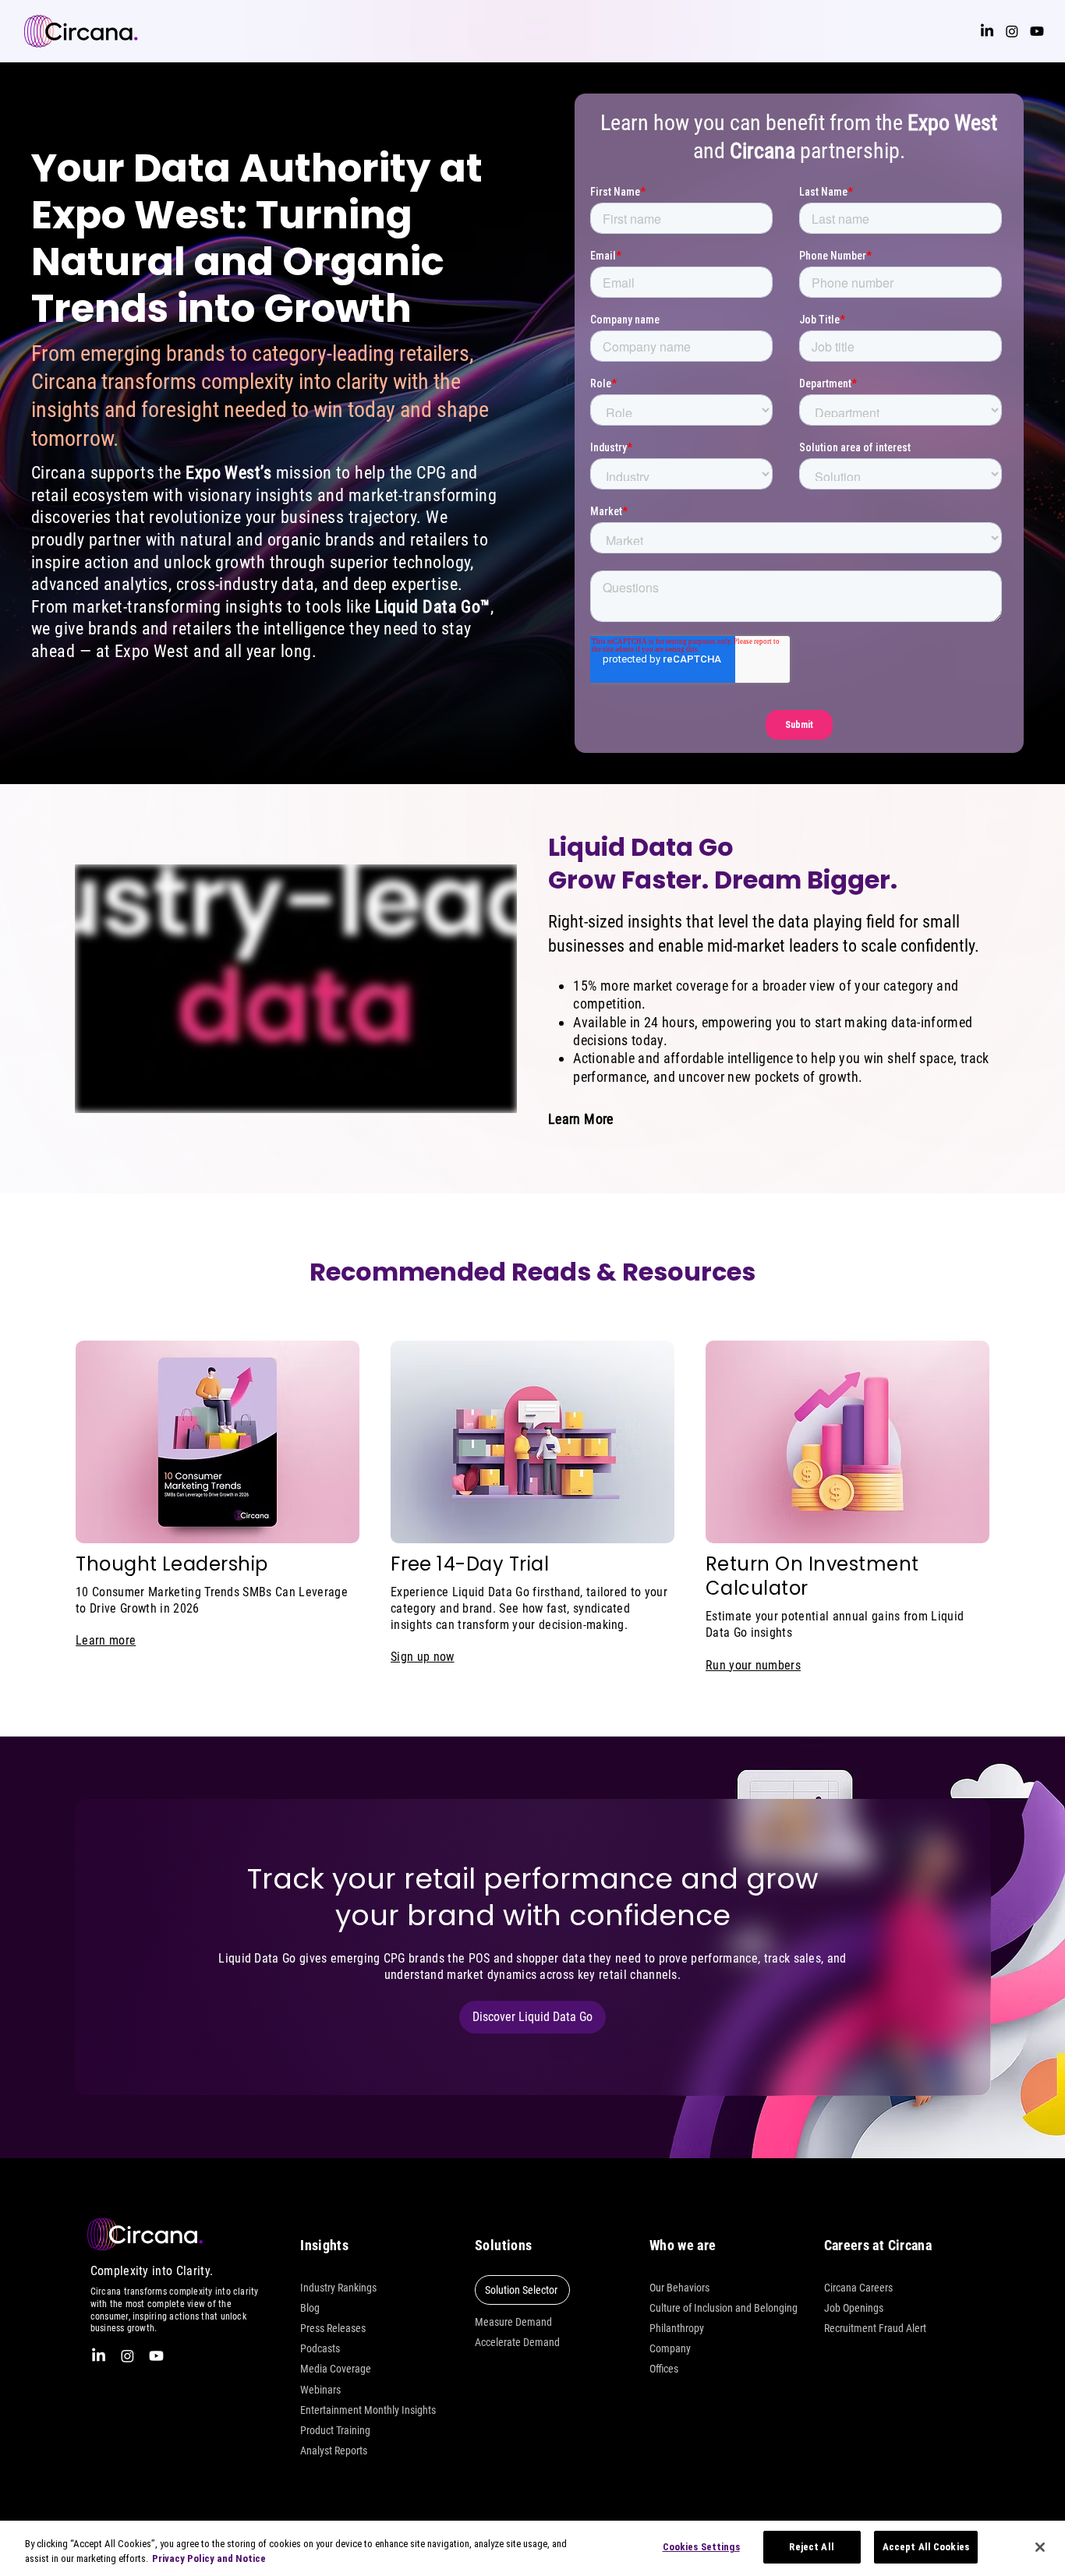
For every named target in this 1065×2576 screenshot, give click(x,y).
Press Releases (333, 2328)
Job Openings (854, 2308)
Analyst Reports (334, 2451)
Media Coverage (336, 2369)
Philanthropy (677, 2328)
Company (670, 2348)
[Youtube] (1037, 31)
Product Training (335, 2430)
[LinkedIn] (987, 31)
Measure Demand (513, 2322)
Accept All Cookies (926, 2547)
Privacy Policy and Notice (209, 2559)
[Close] (1040, 2547)
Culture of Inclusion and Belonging (724, 2308)
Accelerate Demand (517, 2342)
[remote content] (296, 989)
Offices (664, 2369)
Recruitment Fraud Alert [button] (875, 2328)
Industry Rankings (338, 2288)
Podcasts (320, 2348)
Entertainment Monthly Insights (368, 2410)
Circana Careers (858, 2288)
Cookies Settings (701, 2547)
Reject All (811, 2547)
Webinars (320, 2390)
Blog (310, 2308)
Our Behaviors (679, 2288)
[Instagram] (1012, 31)
